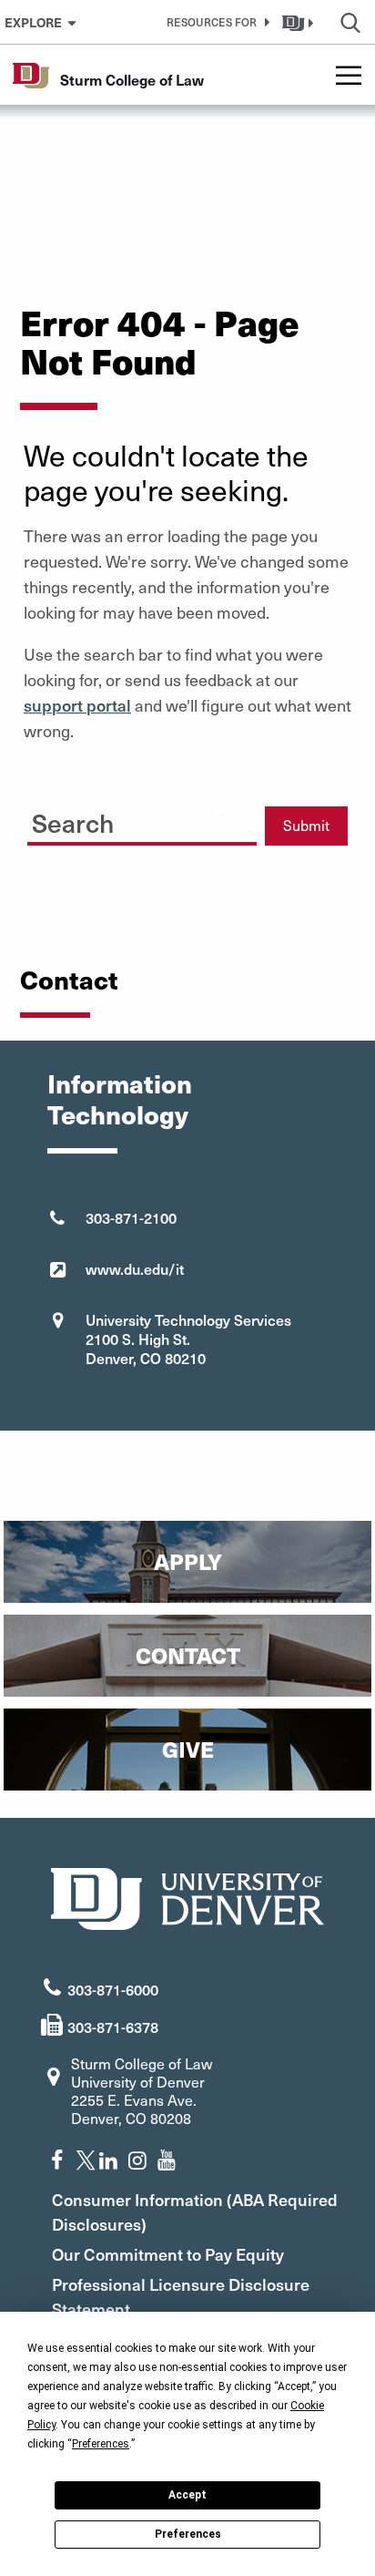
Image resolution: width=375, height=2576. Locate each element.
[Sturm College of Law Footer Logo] (187, 1897)
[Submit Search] (226, 819)
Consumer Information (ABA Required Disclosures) (195, 2212)
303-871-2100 (131, 1217)
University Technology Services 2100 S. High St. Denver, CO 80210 (188, 1339)
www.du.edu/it (135, 1268)
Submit (306, 825)
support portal (77, 705)
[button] (215, 22)
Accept (187, 2495)
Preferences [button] (101, 2444)
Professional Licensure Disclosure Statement (181, 2296)
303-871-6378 (113, 2027)
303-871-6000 (113, 1989)
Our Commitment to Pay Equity (168, 2254)
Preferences (188, 2534)
